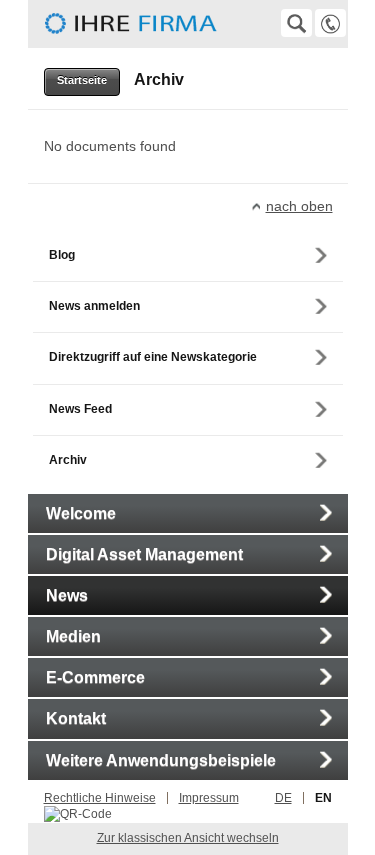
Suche (296, 23)
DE (283, 798)
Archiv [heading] (159, 79)
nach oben (299, 206)
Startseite (82, 80)
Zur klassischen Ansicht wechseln (188, 838)
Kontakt (330, 23)
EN (323, 798)
